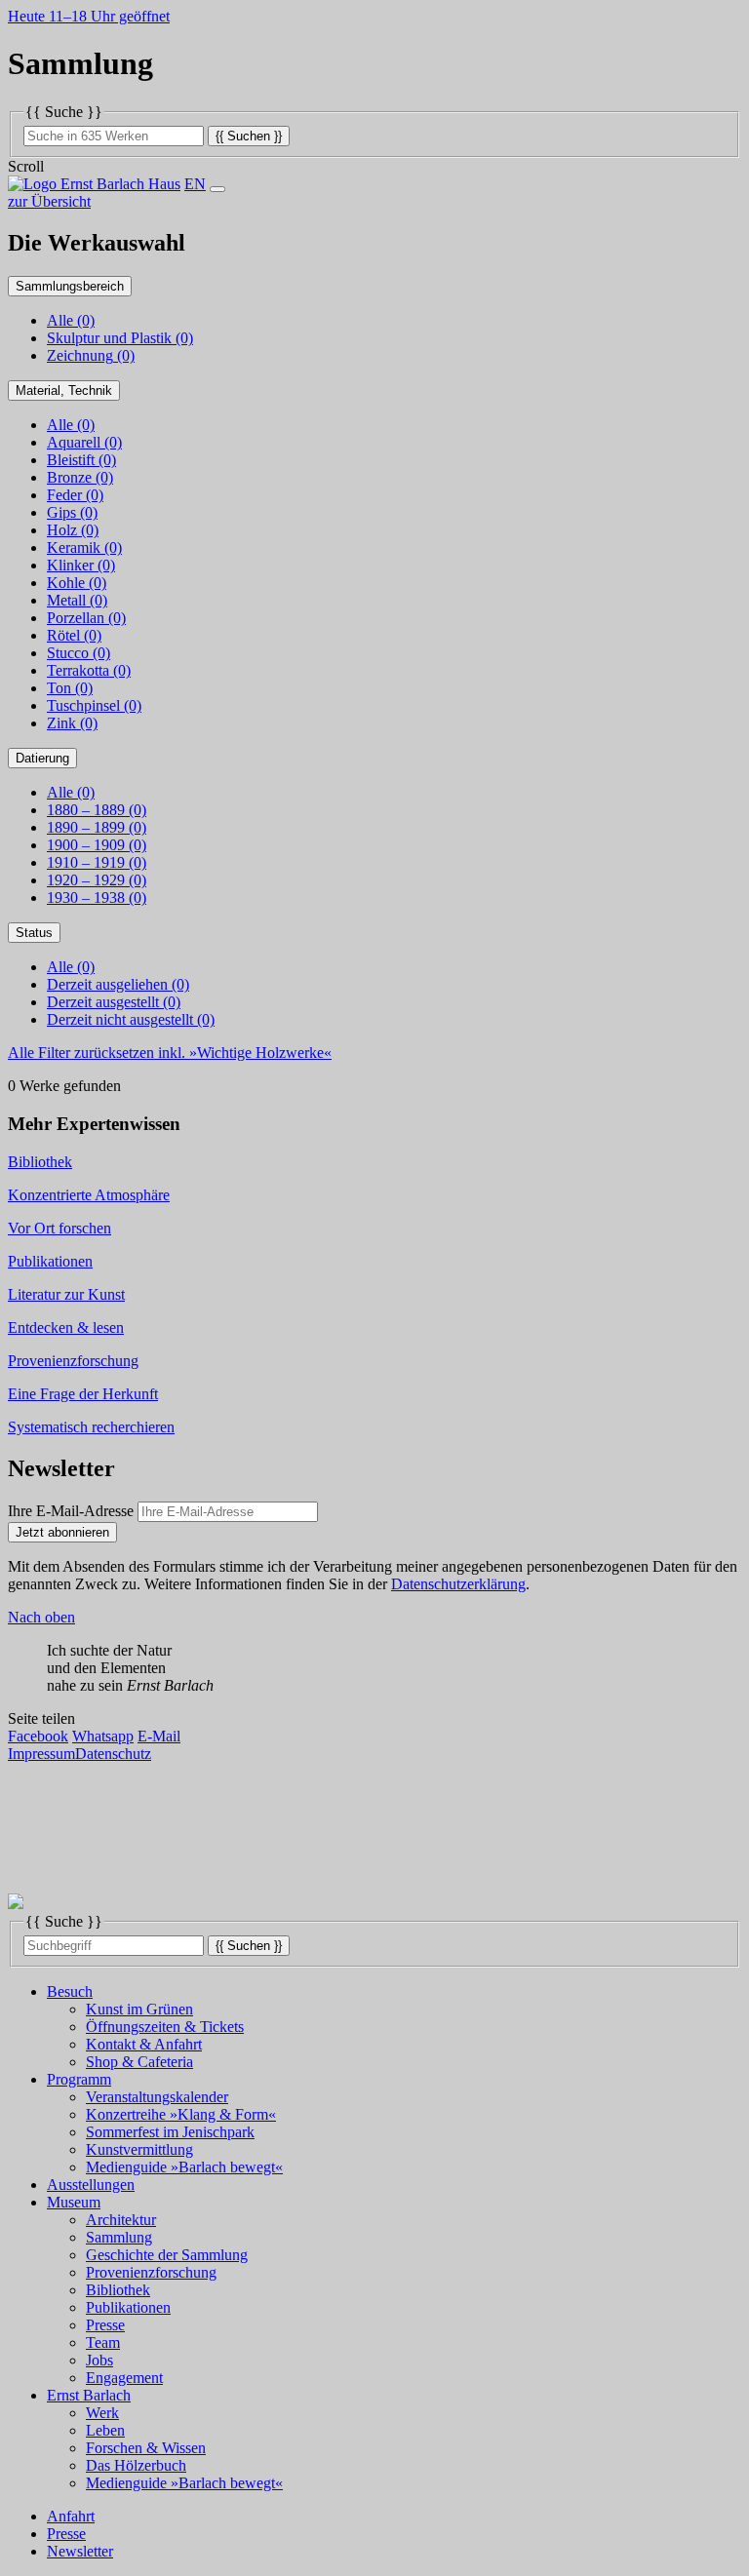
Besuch (70, 1991)
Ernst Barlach (89, 2395)
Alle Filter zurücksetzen (170, 1053)
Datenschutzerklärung (458, 1584)
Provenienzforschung (151, 2272)
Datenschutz (113, 1754)
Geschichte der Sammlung (167, 2255)
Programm (79, 2079)
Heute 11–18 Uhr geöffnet (89, 16)
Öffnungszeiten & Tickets (165, 2027)
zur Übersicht (49, 201)
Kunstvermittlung (139, 2149)
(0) (120, 338)
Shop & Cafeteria (139, 2062)
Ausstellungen (91, 2185)
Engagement (124, 2378)
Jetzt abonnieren (62, 1532)
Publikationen (128, 2307)
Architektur (121, 2220)
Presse (105, 2325)
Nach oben (41, 1617)
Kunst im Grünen (139, 2009)
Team (103, 2342)
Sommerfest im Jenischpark (170, 2132)
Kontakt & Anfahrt (144, 2044)
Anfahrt (71, 2516)
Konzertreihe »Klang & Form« (181, 2114)
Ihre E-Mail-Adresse (71, 1511)
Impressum (41, 1754)
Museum (74, 2202)
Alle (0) (71, 320)
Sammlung (119, 2237)
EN (195, 184)
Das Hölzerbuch (136, 2465)
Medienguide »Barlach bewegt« (184, 2167)
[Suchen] (249, 135)
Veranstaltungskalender (157, 2097)
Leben (105, 2430)
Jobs (99, 2360)
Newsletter (80, 2551)
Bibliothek (118, 2290)
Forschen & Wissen (146, 2448)
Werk (102, 2413)
